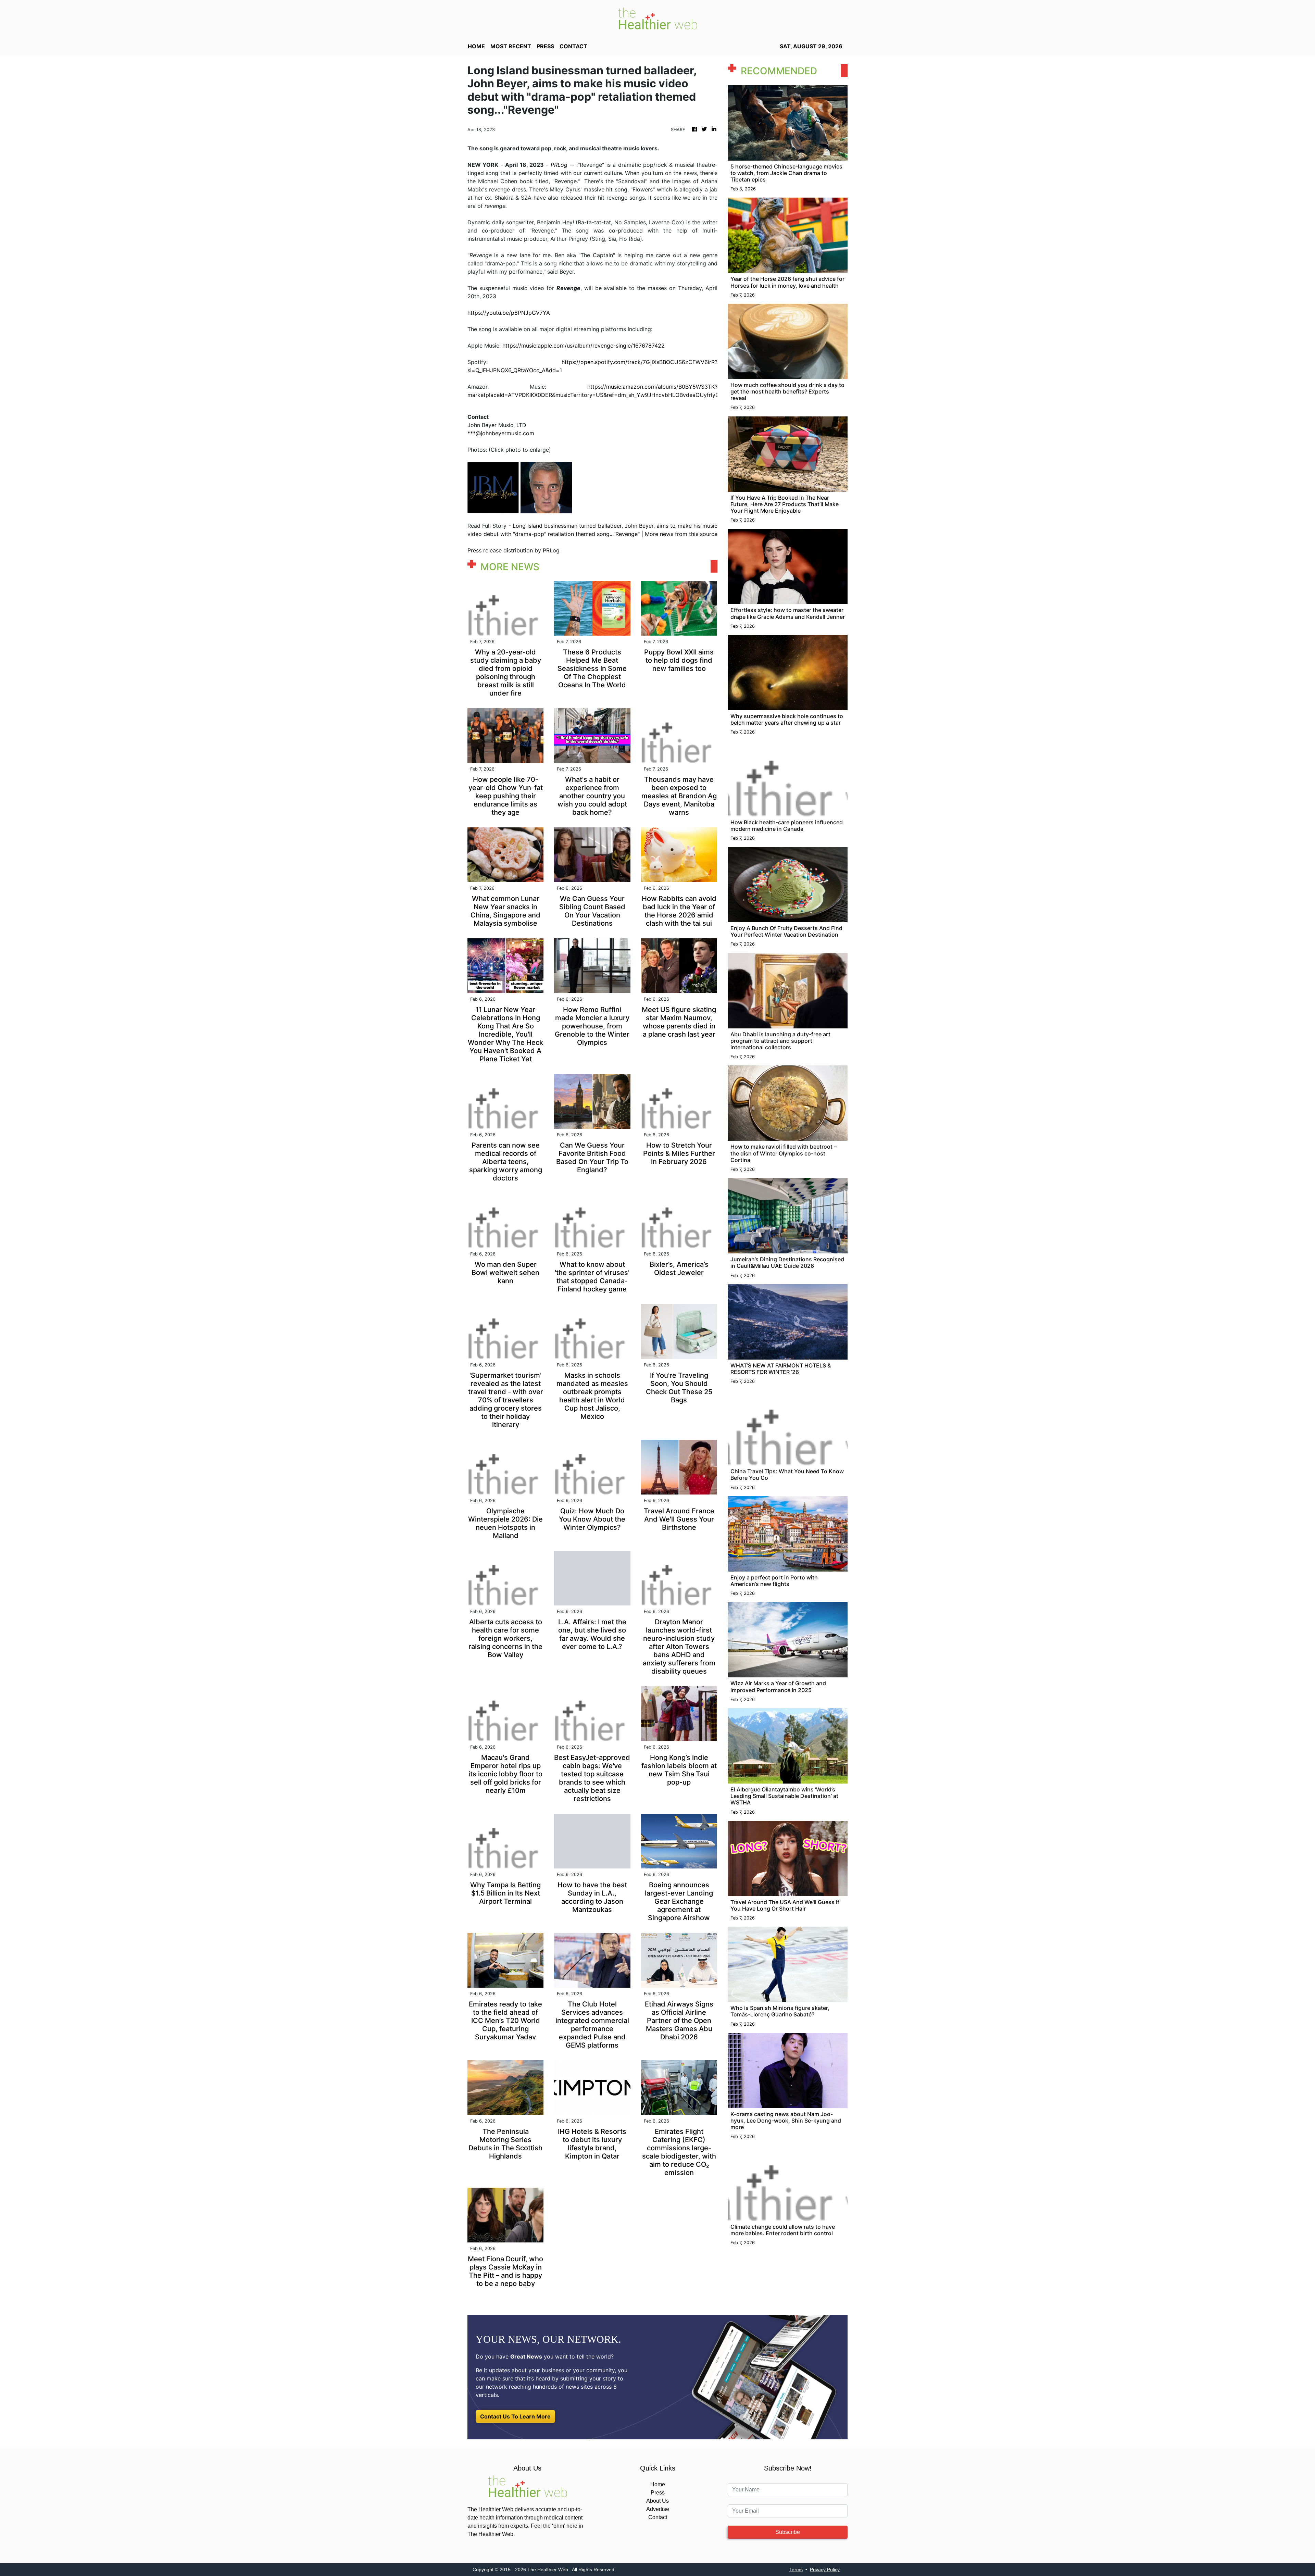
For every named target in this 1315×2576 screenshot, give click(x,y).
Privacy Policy (825, 2569)
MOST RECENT (511, 46)
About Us (657, 2501)
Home (658, 2484)
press (545, 46)
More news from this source (681, 534)
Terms (796, 2569)
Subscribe (788, 2532)
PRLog (559, 165)
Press (658, 2493)
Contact (658, 2517)
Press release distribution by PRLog (514, 550)
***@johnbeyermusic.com (501, 433)
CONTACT (573, 46)
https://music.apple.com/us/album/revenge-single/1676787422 (584, 346)
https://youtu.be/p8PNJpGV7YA (509, 313)
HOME (476, 46)
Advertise (658, 2509)
